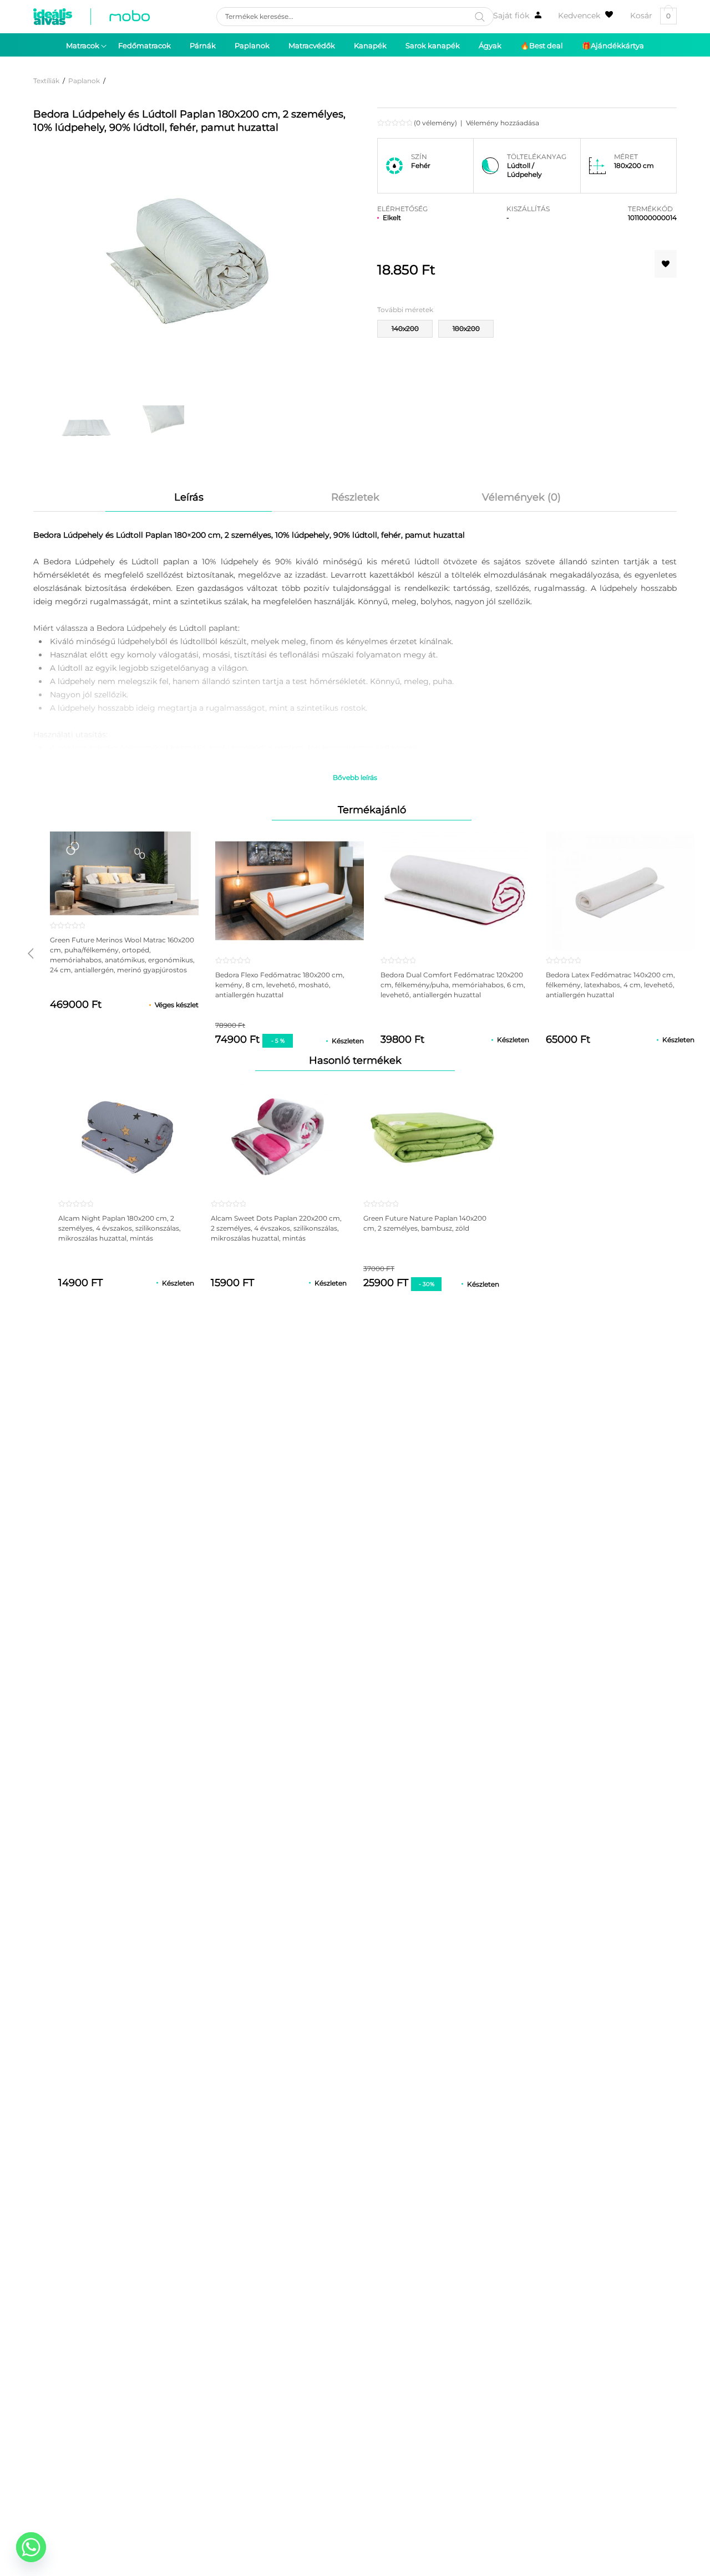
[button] (666, 264)
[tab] (189, 497)
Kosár (650, 16)
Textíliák (46, 81)
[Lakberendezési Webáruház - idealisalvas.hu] (92, 17)
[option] (85, 424)
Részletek (355, 497)
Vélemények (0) (521, 497)
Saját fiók (511, 16)
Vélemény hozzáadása (503, 123)
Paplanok (84, 81)
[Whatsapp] (31, 2547)
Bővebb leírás (355, 777)
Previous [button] (31, 953)
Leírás (189, 497)
